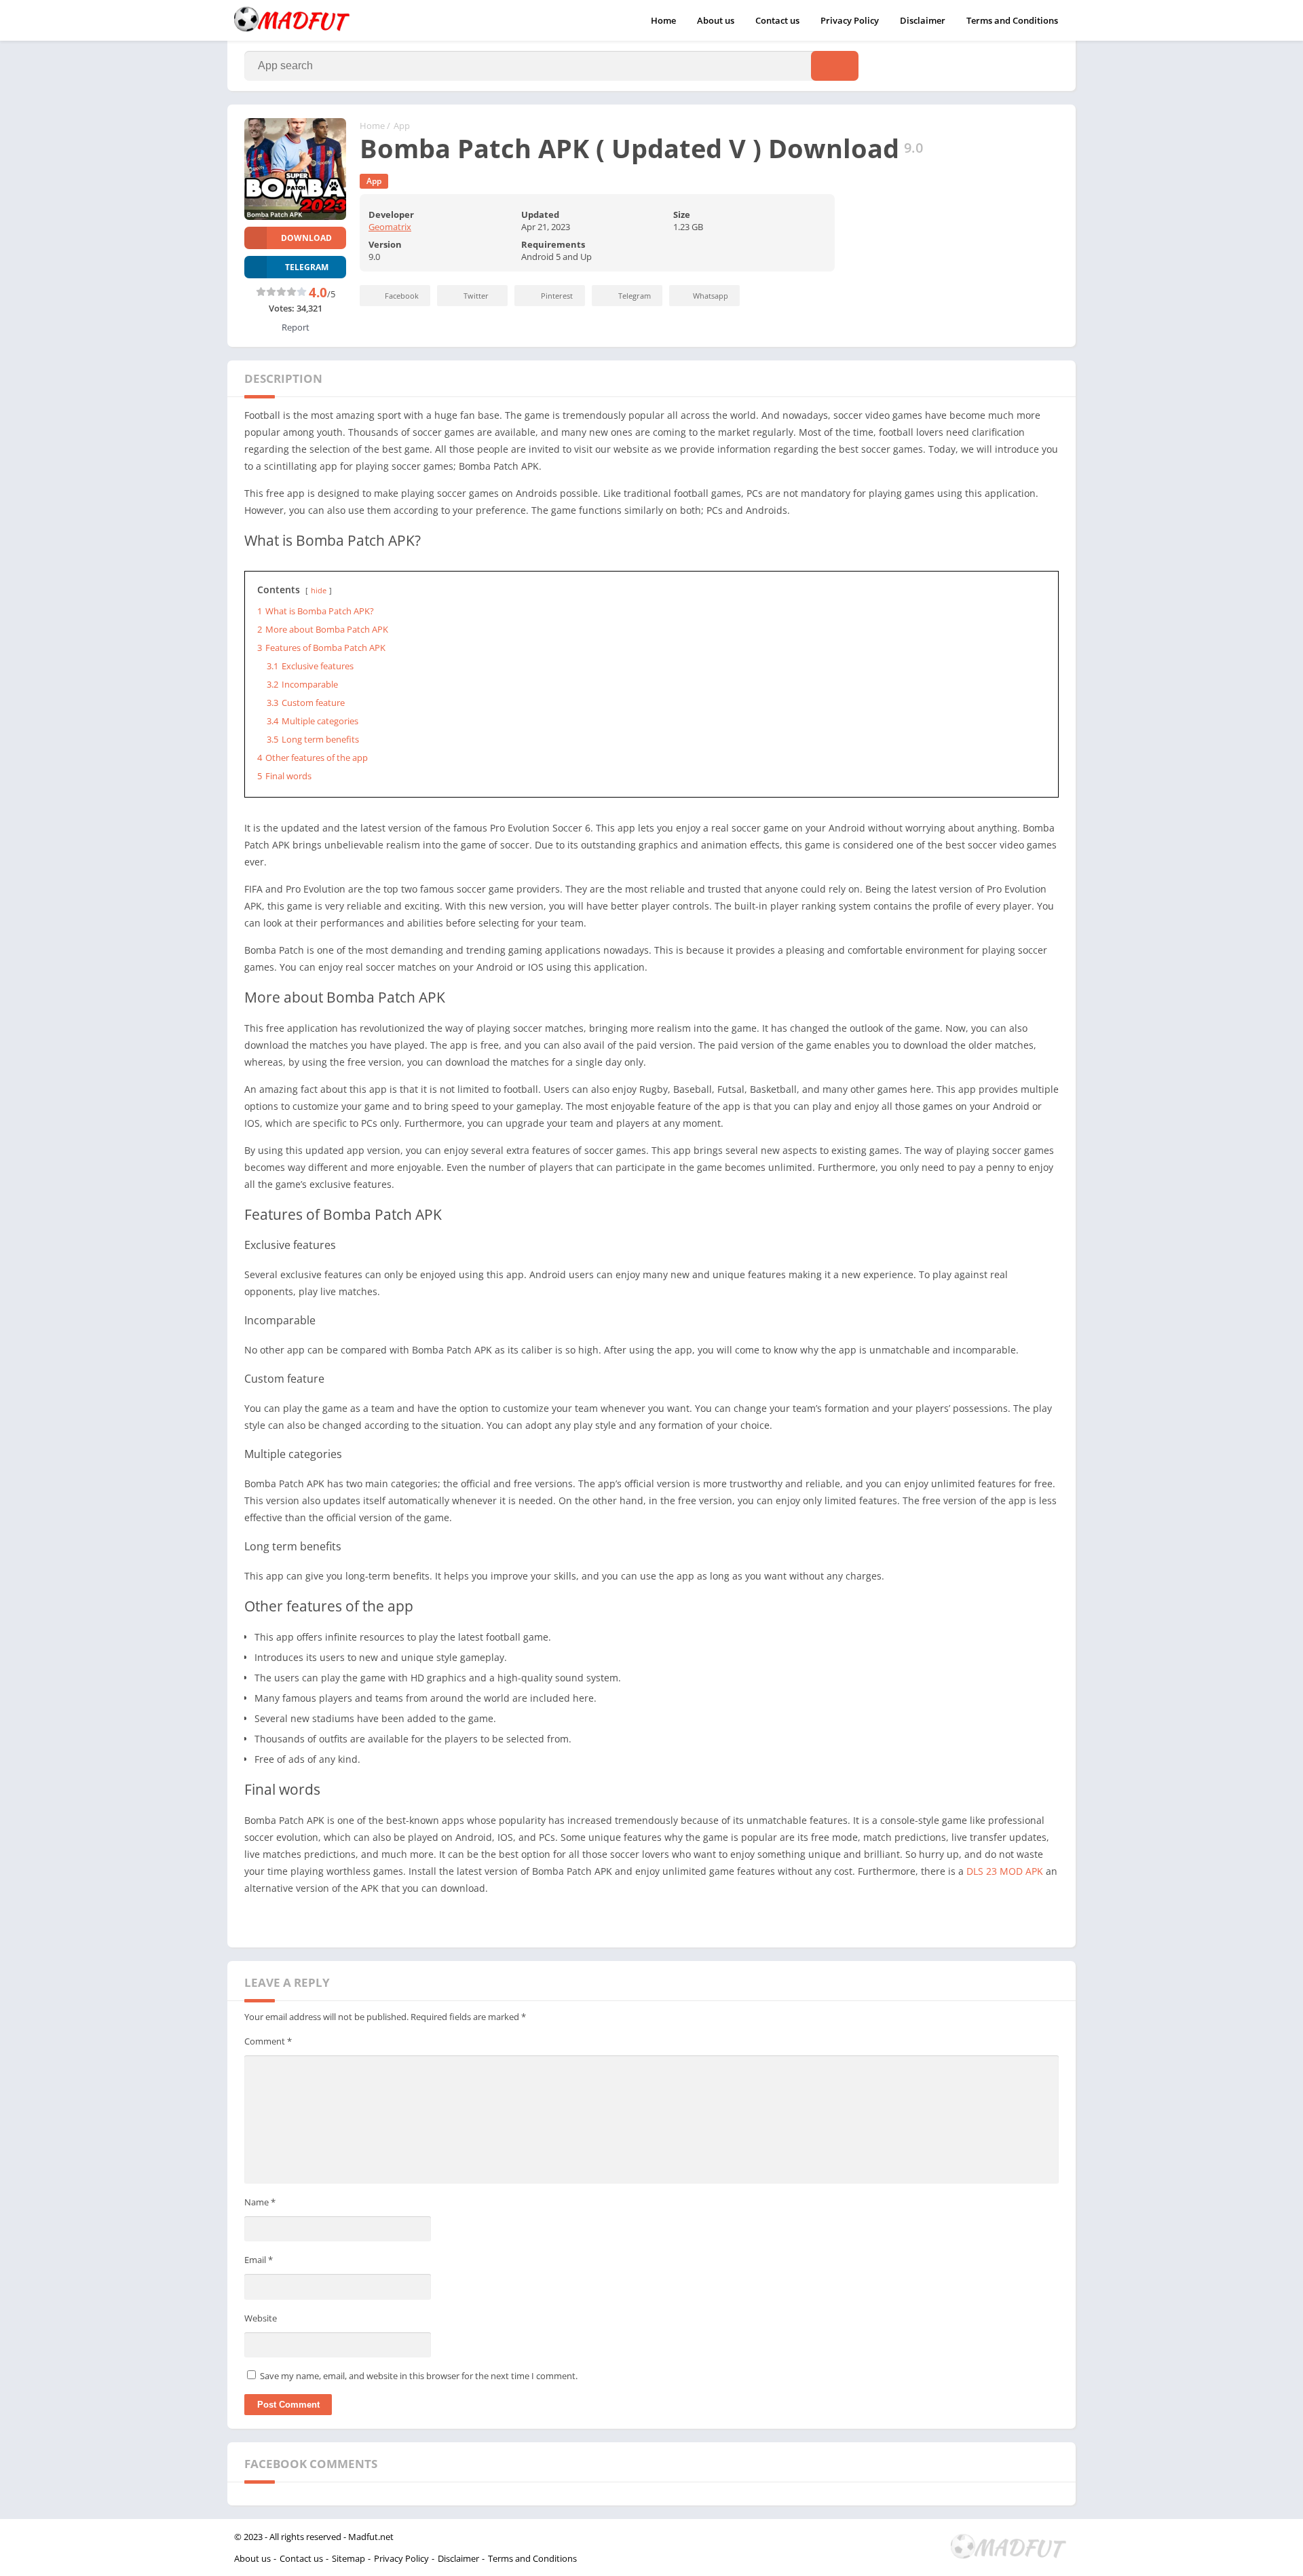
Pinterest (557, 296)
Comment (268, 2041)
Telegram (635, 296)
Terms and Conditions (1012, 20)
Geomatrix (390, 227)
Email (259, 2260)
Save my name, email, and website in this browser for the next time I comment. (419, 2376)
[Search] (835, 66)
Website (261, 2318)
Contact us (777, 20)
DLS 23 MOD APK (1005, 1871)
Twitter (476, 296)
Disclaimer (923, 20)
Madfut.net (371, 2537)
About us (716, 20)
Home (663, 20)
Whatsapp (711, 296)
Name (260, 2202)
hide (319, 590)
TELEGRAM (307, 267)
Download (306, 238)
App (402, 126)
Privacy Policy (850, 20)
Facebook (402, 296)
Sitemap (348, 2558)
